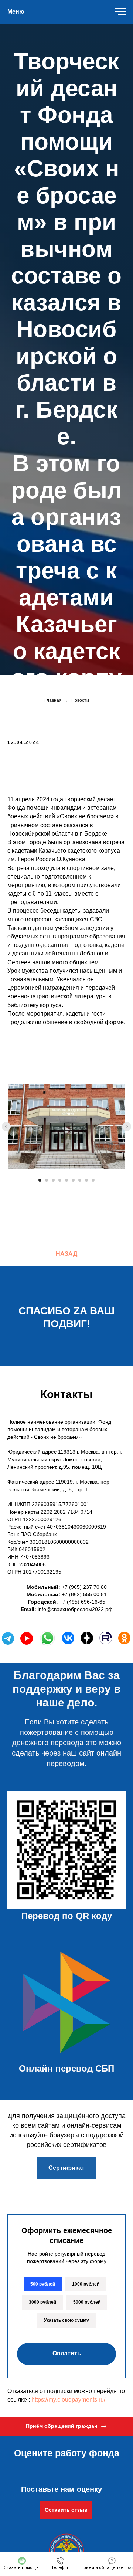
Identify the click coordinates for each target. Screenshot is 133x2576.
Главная (53, 2110)
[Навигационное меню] (120, 12)
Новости (80, 2110)
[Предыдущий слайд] (6, 2536)
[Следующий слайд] (127, 2536)
